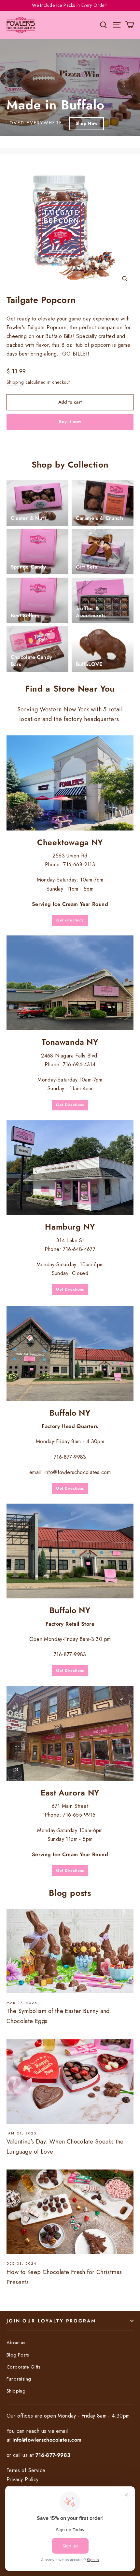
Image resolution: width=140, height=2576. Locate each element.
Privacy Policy (23, 2479)
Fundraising (19, 2379)
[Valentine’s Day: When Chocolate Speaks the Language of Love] (70, 2082)
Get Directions (70, 1105)
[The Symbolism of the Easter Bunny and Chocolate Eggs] (70, 1951)
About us (16, 2343)
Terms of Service (26, 2470)
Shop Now (87, 123)
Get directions (70, 920)
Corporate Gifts (23, 2367)
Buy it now (70, 421)
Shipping (15, 382)
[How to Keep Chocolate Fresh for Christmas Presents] (70, 2212)
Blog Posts (18, 2355)
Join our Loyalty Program (51, 2321)
